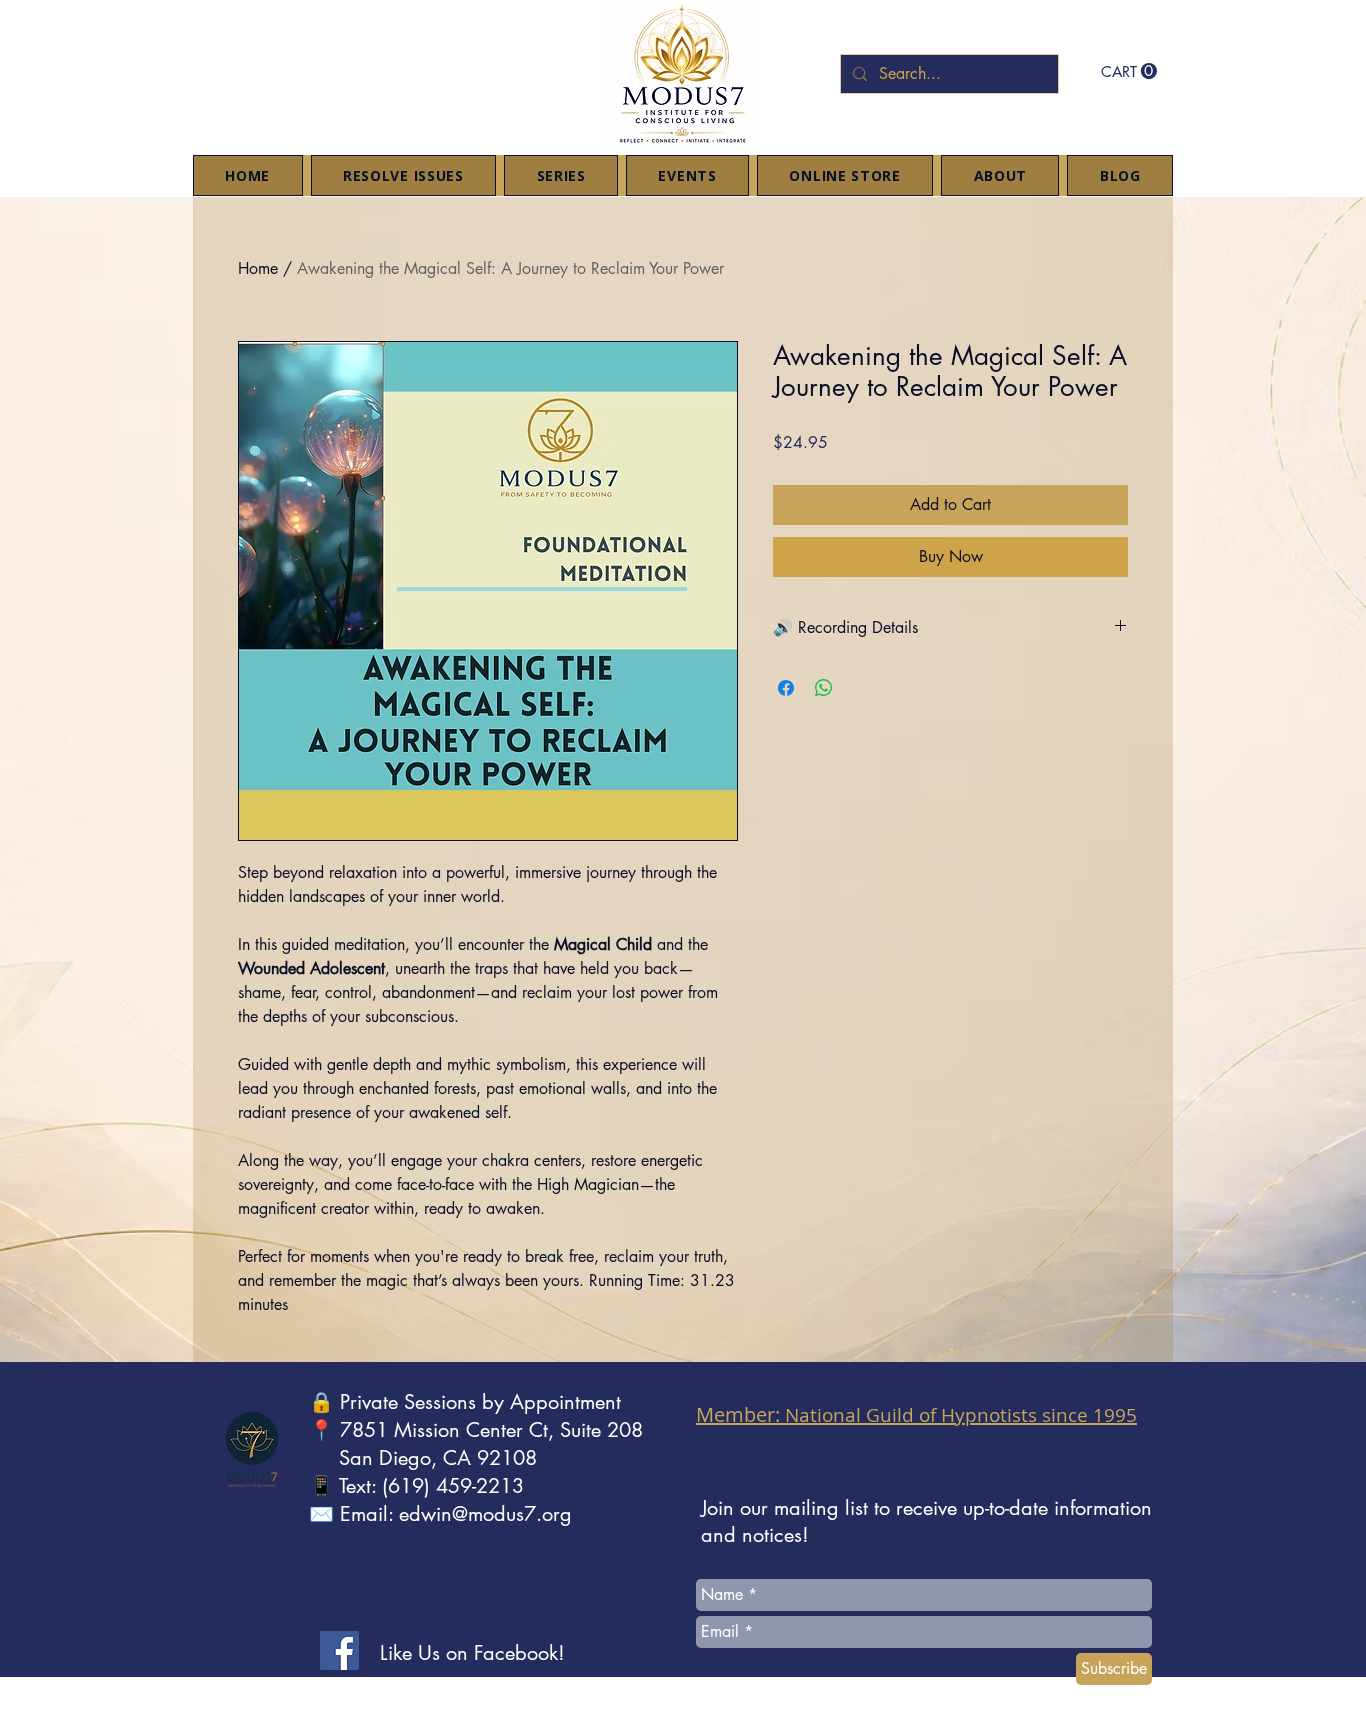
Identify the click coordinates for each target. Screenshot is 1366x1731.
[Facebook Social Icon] (339, 1650)
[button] (1129, 71)
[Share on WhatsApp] (824, 688)
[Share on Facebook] (786, 688)
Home (258, 268)
